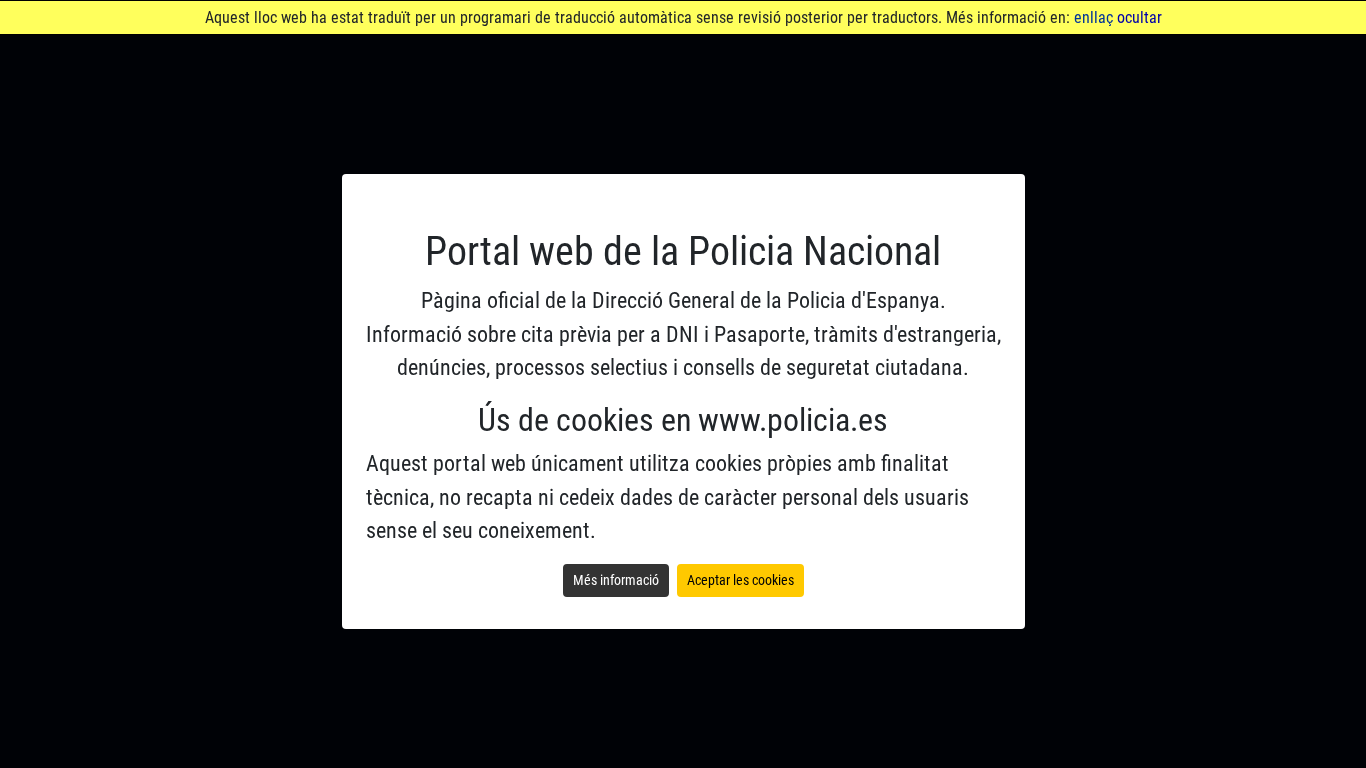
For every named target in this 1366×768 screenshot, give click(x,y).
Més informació (616, 580)
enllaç (1093, 17)
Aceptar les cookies (740, 580)
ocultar (1139, 17)
